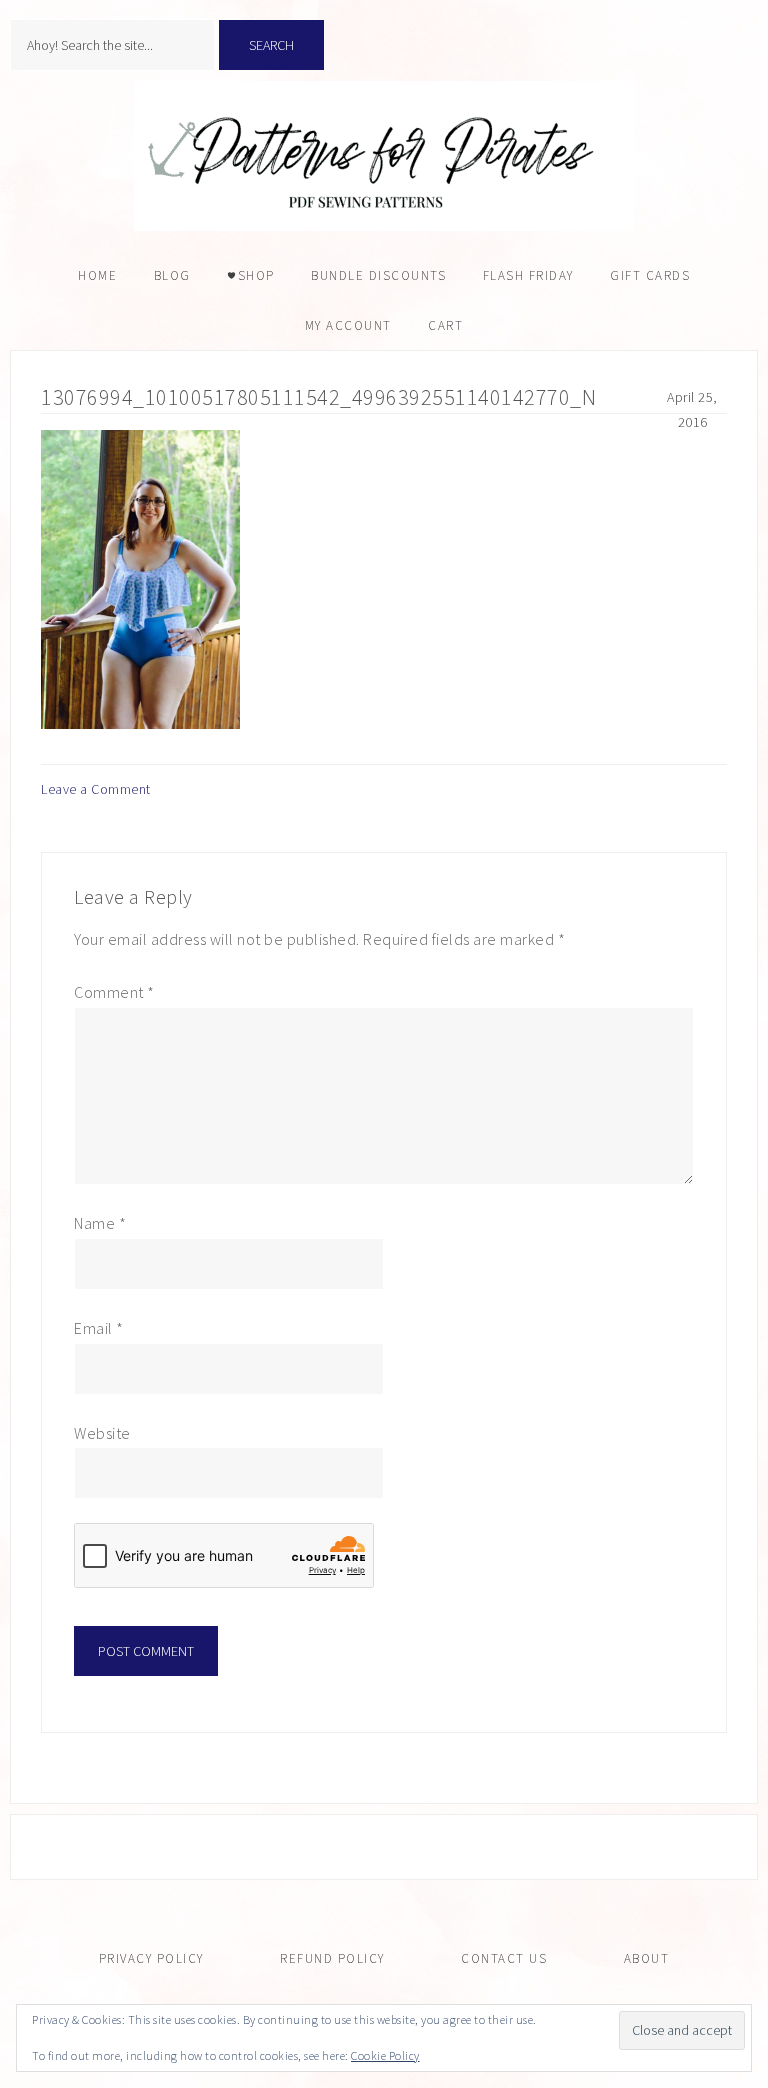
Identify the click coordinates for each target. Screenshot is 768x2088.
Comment (114, 992)
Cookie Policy (385, 2055)
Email (99, 1328)
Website (102, 1433)
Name (100, 1223)
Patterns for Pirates (384, 156)
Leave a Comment (96, 789)
